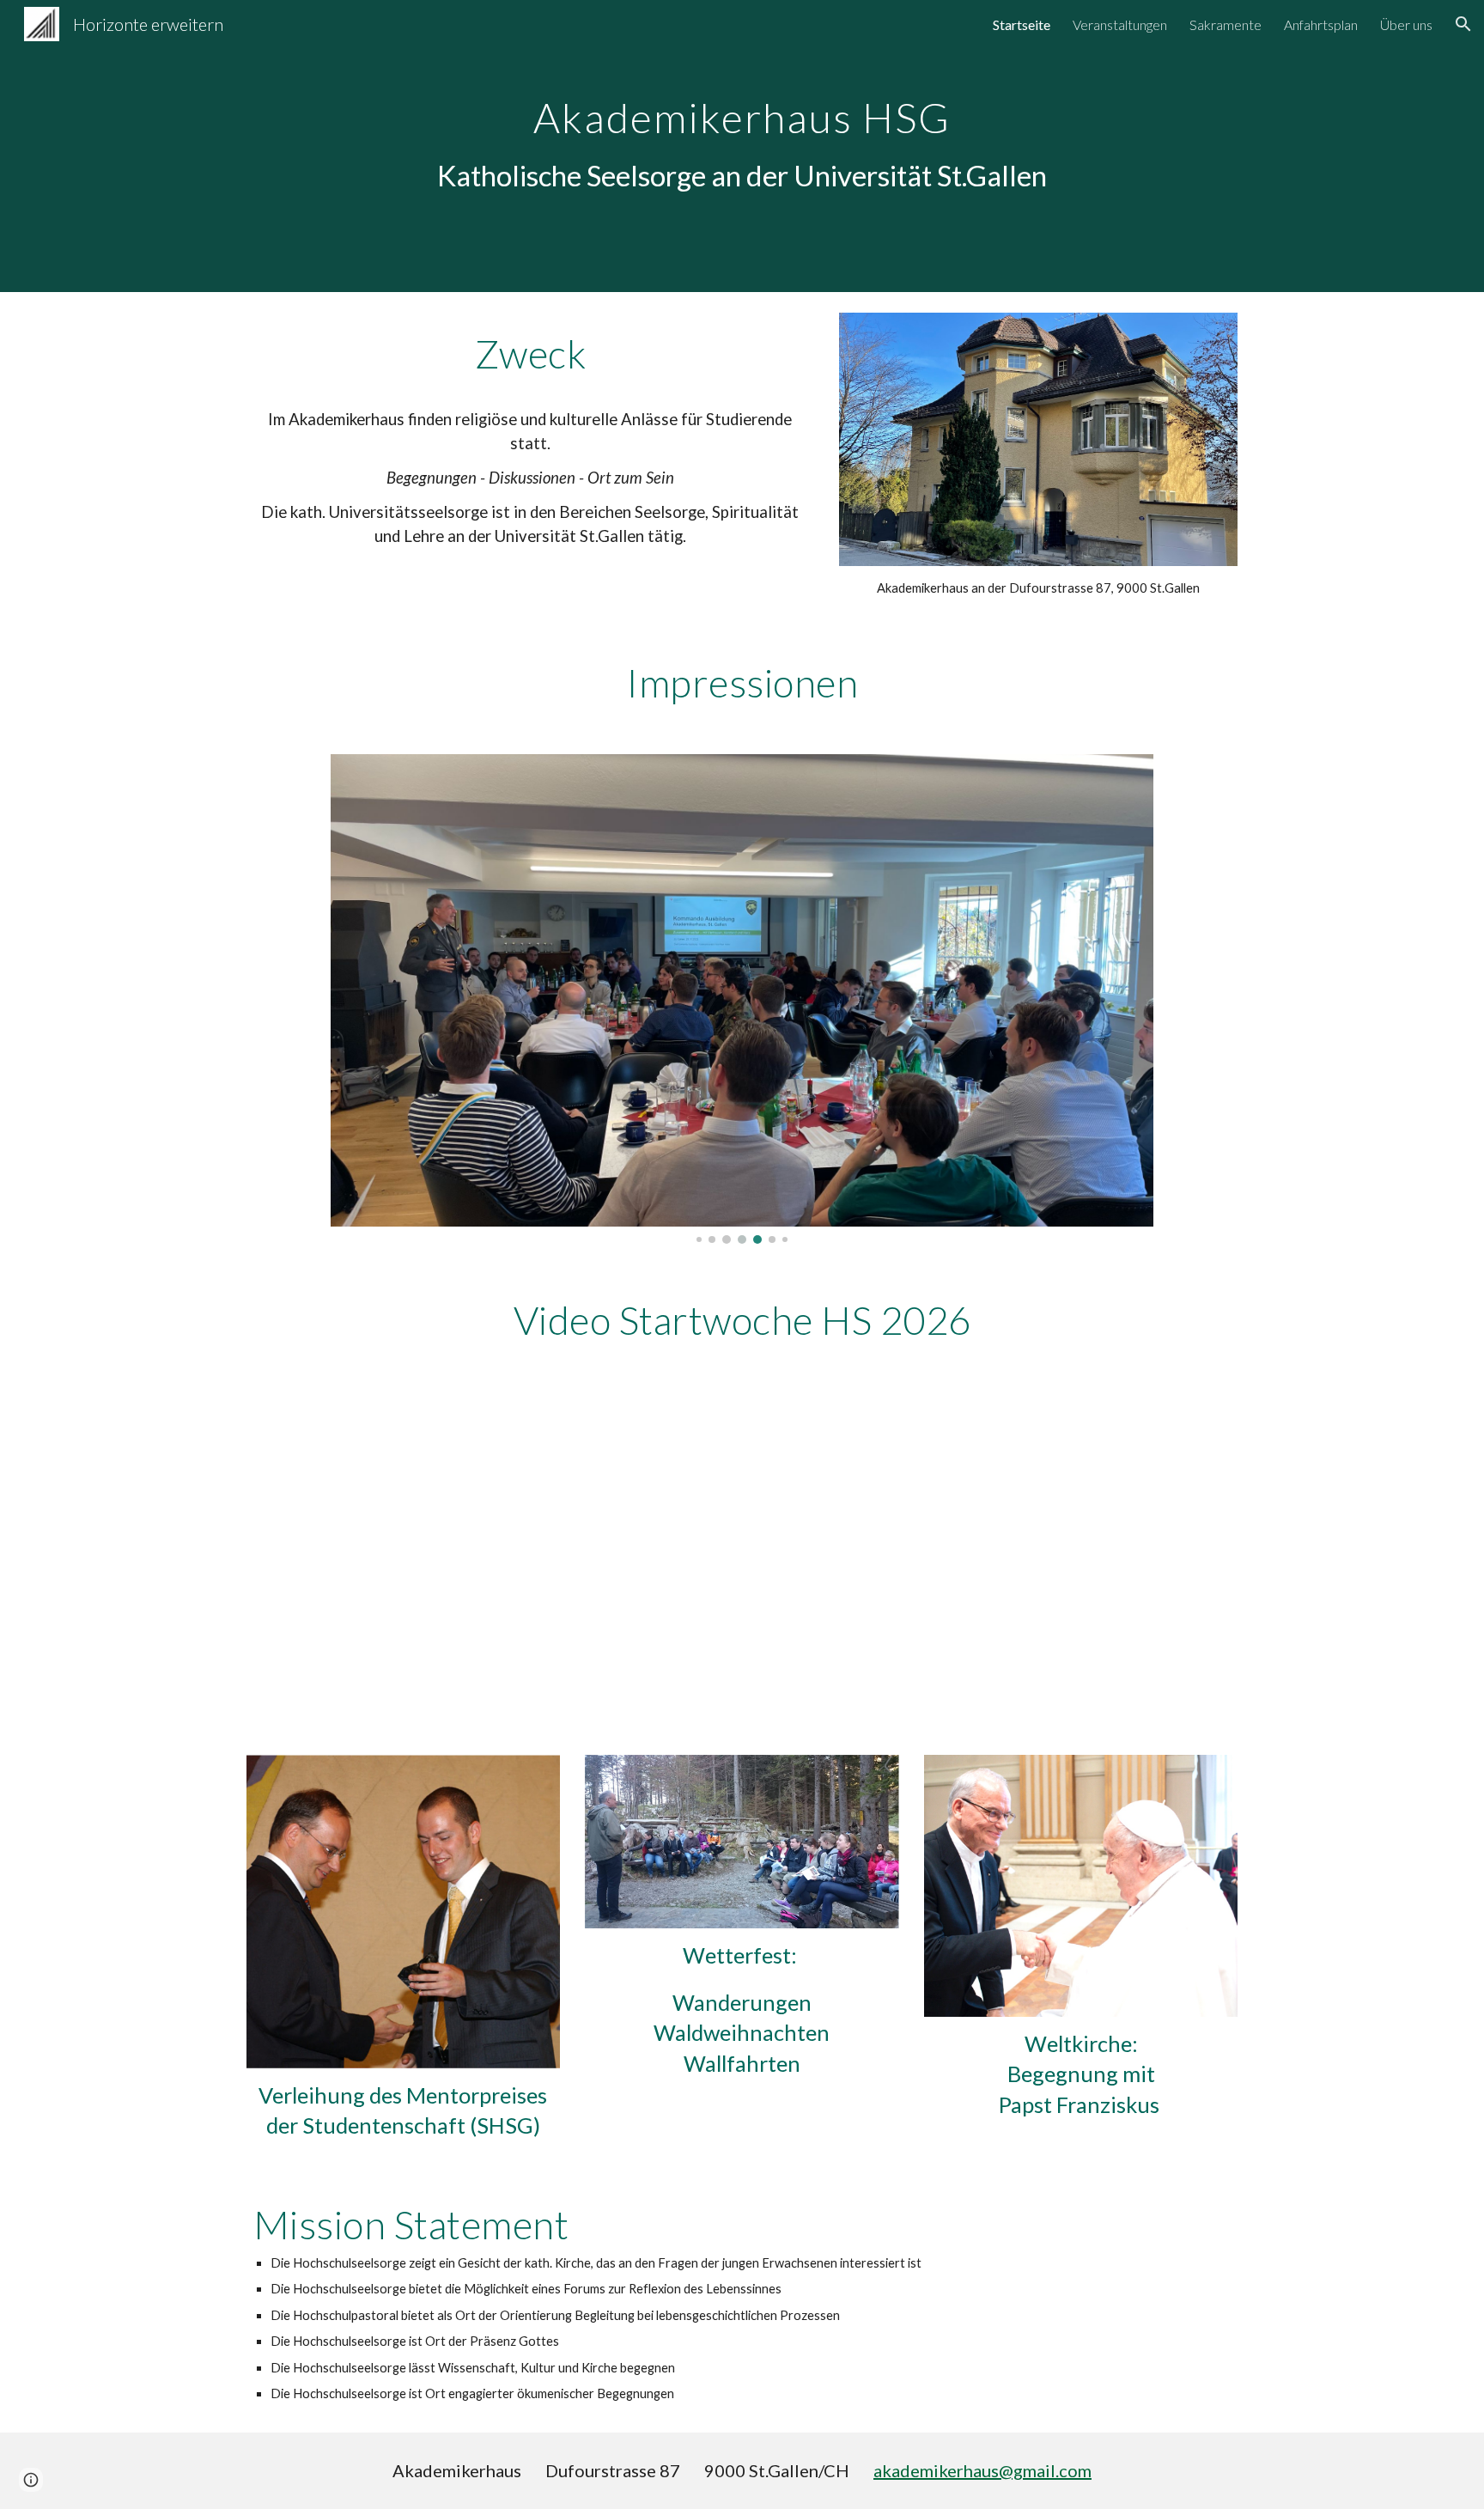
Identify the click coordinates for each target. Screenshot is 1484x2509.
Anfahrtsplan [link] (1321, 24)
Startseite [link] (1022, 24)
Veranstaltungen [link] (1120, 24)
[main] (742, 134)
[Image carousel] (742, 999)
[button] (1463, 24)
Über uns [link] (1406, 24)
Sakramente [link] (1226, 24)
